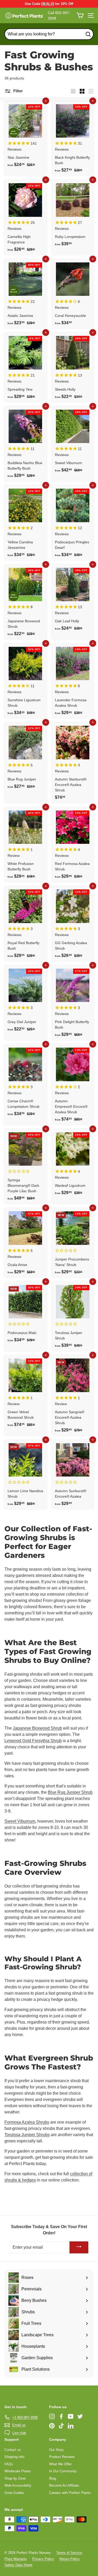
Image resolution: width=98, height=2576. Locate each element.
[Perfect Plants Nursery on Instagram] (52, 2416)
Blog (53, 2478)
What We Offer (60, 2464)
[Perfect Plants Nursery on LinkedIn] (71, 2426)
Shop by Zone (15, 2478)
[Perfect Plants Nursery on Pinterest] (52, 2426)
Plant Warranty (16, 2559)
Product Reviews (62, 2457)
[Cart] (80, 16)
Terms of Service (69, 2553)
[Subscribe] (79, 2248)
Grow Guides (14, 2493)
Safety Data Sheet (18, 2565)
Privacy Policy (43, 2559)
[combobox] (49, 34)
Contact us (13, 2450)
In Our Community (63, 2471)
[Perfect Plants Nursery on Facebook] (61, 2416)
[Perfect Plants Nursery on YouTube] (71, 2416)
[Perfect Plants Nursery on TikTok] (61, 2426)
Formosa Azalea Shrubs (27, 2122)
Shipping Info (14, 2457)
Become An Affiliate (64, 2485)
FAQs (9, 2464)
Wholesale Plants (18, 2471)
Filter (18, 91)
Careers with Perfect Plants (70, 2493)
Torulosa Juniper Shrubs (27, 2135)
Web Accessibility (18, 2485)
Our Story (56, 2450)
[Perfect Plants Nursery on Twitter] (80, 2416)
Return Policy (70, 2559)
